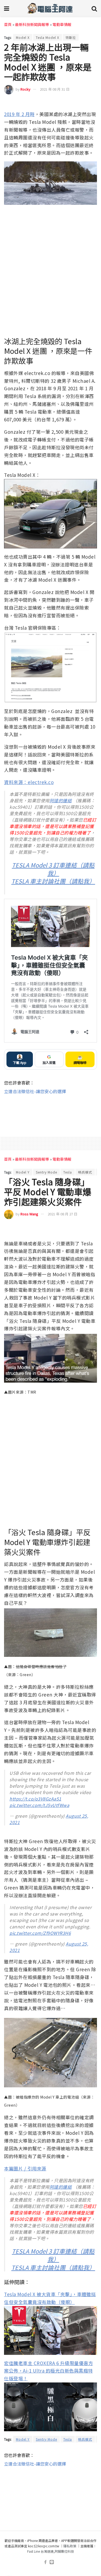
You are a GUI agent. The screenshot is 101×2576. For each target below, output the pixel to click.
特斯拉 (71, 37)
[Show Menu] (7, 8)
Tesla (68, 1172)
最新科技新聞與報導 (32, 24)
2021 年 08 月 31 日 (55, 89)
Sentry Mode (46, 1172)
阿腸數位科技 (64, 2551)
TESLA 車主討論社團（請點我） (53, 881)
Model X (23, 37)
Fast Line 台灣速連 (40, 2551)
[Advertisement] (50, 1112)
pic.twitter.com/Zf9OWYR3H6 (40, 1933)
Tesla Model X (48, 37)
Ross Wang (29, 1214)
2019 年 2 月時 (19, 114)
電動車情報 (62, 24)
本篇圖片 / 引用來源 (25, 2168)
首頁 (8, 24)
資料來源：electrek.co (29, 782)
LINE (93, 103)
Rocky (25, 89)
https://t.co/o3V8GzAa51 (35, 1799)
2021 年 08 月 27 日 (62, 1214)
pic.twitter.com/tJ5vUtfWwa (39, 1805)
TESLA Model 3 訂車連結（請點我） (53, 869)
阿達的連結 (61, 800)
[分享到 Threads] (83, 103)
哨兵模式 (85, 1172)
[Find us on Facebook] (45, 2562)
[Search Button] (94, 8)
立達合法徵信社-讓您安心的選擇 (35, 1091)
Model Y (23, 1172)
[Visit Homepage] (50, 8)
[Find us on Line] (52, 2562)
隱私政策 (70, 2546)
